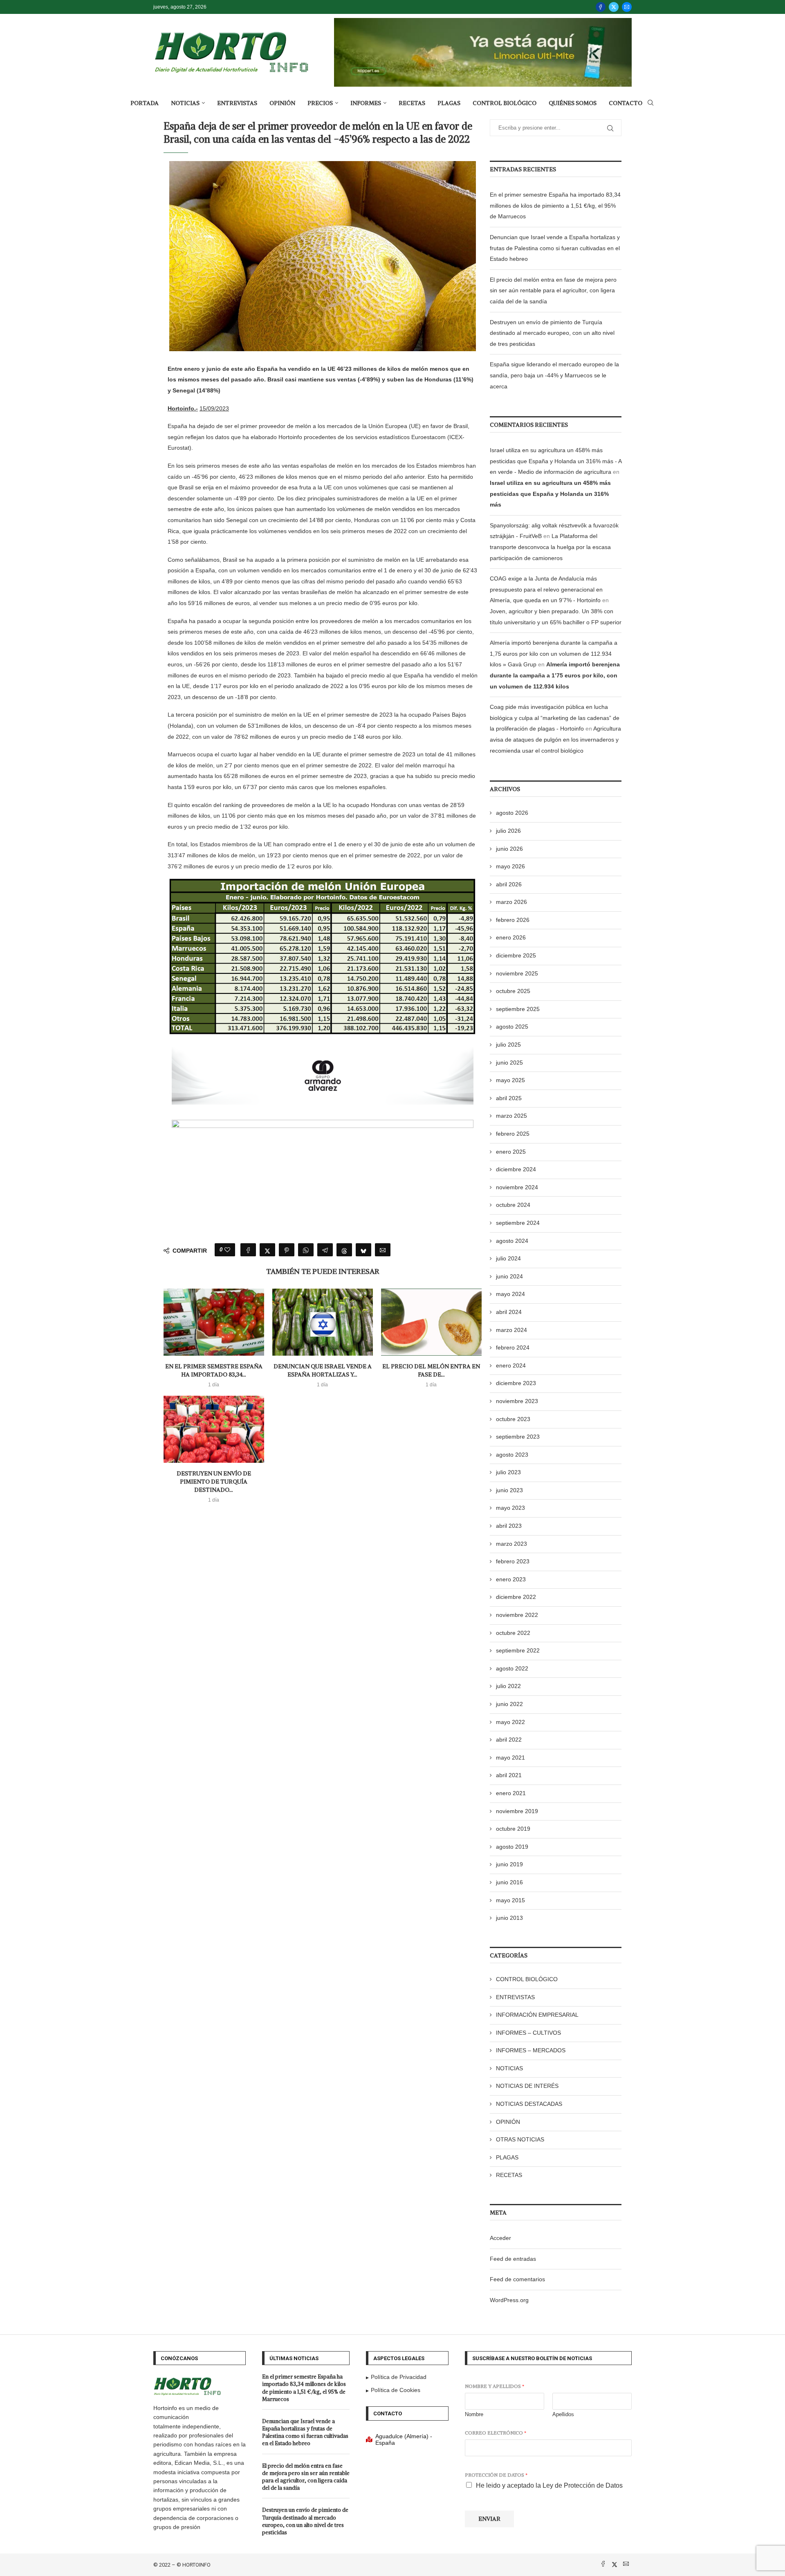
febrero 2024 (513, 1347)
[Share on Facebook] (248, 1250)
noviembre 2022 (517, 1615)
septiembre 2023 (518, 1437)
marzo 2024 (511, 1330)
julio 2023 (508, 1472)
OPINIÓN (282, 103)
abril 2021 (509, 1775)
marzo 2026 (511, 902)
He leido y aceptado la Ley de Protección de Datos (549, 2485)
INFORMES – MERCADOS (531, 2050)
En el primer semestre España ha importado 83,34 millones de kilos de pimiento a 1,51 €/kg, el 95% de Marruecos (555, 205)
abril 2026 (509, 884)
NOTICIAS (185, 103)
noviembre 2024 (517, 1187)
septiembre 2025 (518, 1009)
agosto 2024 (512, 1241)
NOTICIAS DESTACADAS (529, 2104)
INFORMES (366, 103)
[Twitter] (614, 7)
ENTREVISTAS (237, 103)
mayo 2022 (510, 1722)
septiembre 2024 (518, 1223)
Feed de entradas (513, 2259)
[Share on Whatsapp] (306, 1250)
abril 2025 (509, 1098)
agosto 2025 (512, 1027)
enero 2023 (511, 1579)
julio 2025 (508, 1045)
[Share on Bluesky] (363, 1250)
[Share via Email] (383, 1250)
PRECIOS (320, 103)
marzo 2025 (511, 1116)
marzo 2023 (511, 1544)
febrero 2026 (513, 920)
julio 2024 (508, 1258)
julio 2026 (508, 831)
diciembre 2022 (516, 1597)
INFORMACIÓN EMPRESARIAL (537, 2015)
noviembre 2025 (517, 973)
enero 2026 (511, 937)
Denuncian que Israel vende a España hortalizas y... (323, 1370)
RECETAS (412, 103)
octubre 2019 (513, 1829)
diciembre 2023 (516, 1383)
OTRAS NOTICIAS (520, 2139)
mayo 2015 (510, 1900)
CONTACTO (626, 103)
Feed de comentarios (517, 2279)
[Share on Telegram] (325, 1250)
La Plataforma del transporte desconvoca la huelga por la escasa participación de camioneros (550, 547)
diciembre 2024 (516, 1169)
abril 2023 (509, 1526)
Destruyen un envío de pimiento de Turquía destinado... (214, 1481)
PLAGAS (449, 103)
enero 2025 (511, 1152)
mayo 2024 (510, 1294)
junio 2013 (509, 1918)
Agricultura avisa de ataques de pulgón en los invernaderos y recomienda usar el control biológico (555, 739)
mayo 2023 (510, 1508)
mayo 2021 (510, 1758)
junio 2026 (509, 849)
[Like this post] (227, 1250)
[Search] (650, 103)
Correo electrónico (496, 2433)
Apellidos (563, 2414)
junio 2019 (509, 1864)
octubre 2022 (513, 1633)
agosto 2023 (512, 1455)
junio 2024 (509, 1276)
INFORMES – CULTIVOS (528, 2033)
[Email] (627, 7)
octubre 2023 (513, 1419)
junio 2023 (509, 1490)
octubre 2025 (513, 991)
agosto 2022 (512, 1668)
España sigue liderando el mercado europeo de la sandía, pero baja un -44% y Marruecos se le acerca (554, 375)
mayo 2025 (510, 1080)
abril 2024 (509, 1312)
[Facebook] (601, 7)
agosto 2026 (512, 813)
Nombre (474, 2414)
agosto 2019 (512, 1847)
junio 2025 (509, 1063)
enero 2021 (511, 1793)
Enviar (489, 2519)
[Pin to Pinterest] (287, 1250)
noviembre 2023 (517, 1401)
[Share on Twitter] (267, 1250)
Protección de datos (496, 2475)
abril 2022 (509, 1740)
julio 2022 (508, 1686)
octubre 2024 (513, 1205)
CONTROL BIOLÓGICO (505, 103)
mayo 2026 (510, 866)
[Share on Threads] (344, 1250)
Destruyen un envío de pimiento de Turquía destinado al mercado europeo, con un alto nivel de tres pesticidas (552, 333)
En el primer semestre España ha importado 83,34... (214, 1370)
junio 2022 (509, 1704)
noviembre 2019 (517, 1811)
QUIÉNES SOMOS (573, 103)
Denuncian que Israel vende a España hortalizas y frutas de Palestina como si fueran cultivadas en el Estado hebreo (555, 248)
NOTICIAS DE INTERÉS (527, 2086)
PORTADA (145, 103)
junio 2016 (509, 1882)
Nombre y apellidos (495, 2386)
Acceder (500, 2238)
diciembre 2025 (516, 955)
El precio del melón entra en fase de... (431, 1370)
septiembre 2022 (518, 1650)
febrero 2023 (513, 1561)
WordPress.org (509, 2300)
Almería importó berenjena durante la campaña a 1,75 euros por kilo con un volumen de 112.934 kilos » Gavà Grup (554, 654)
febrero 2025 (513, 1134)
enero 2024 (511, 1365)
